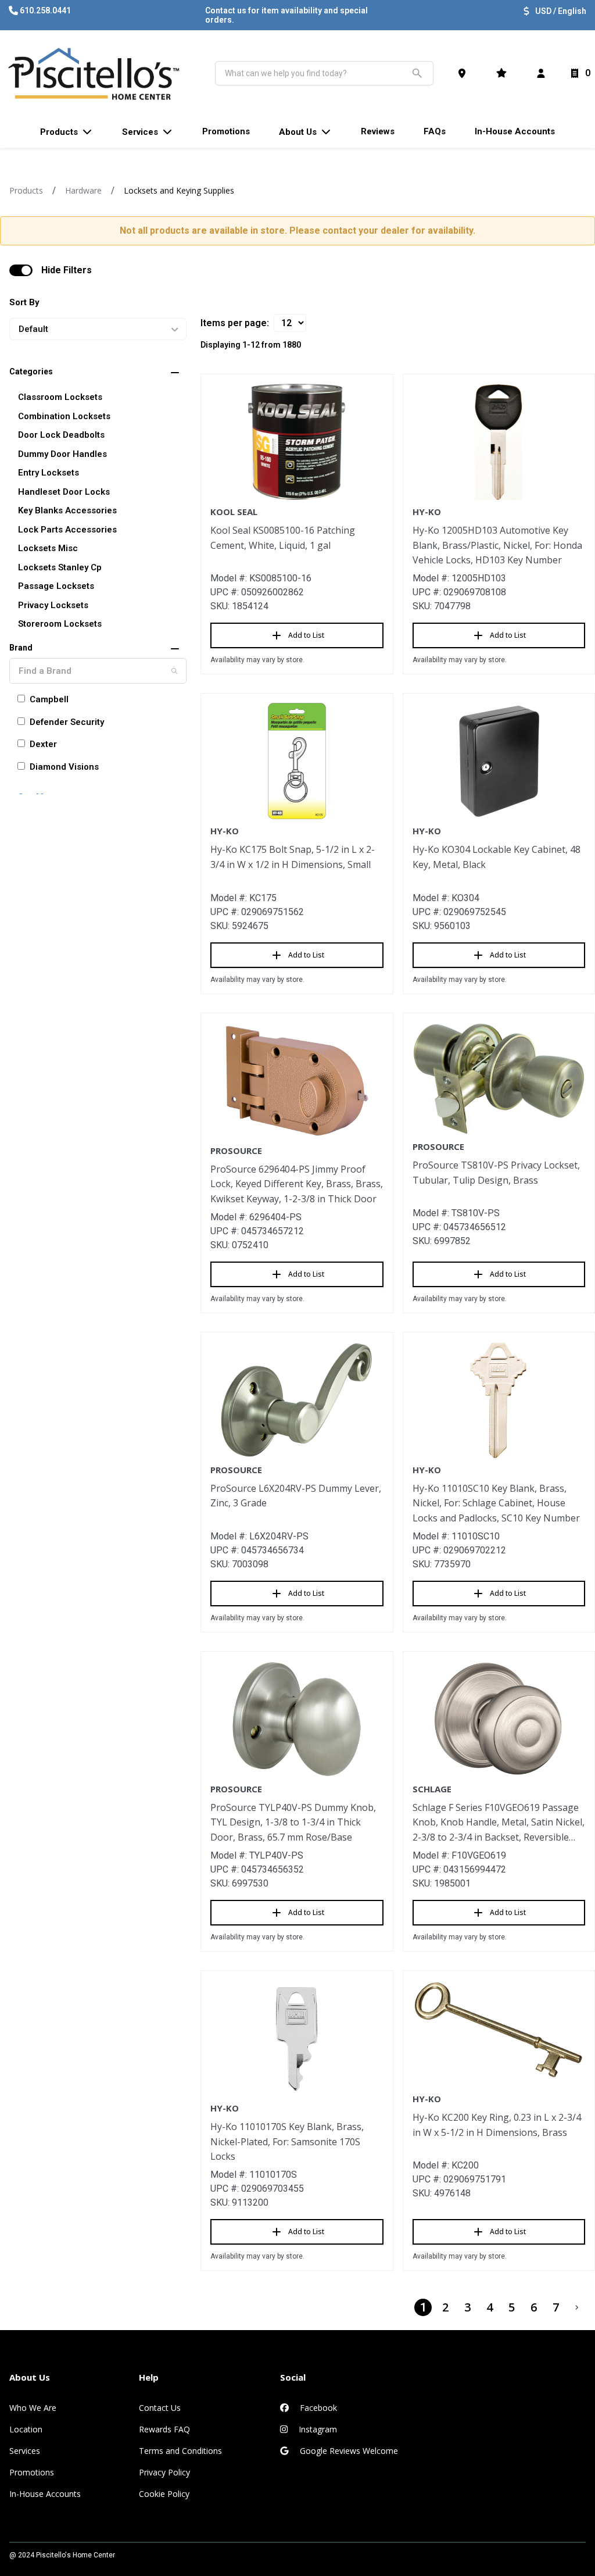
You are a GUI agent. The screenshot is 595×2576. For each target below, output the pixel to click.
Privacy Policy (164, 2472)
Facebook (317, 2408)
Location (26, 2429)
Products (26, 190)
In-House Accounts (45, 2494)
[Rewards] (504, 73)
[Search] (174, 671)
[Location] (464, 73)
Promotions (32, 2472)
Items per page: (235, 323)
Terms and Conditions (180, 2451)
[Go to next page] (577, 2307)
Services (25, 2451)
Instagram (317, 2429)
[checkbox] (21, 270)
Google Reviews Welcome (348, 2451)
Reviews (378, 131)
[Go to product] (297, 442)
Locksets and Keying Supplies (179, 190)
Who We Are (33, 2408)
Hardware (83, 190)
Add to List (306, 635)
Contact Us (160, 2408)
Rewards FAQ (164, 2429)
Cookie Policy (164, 2494)
